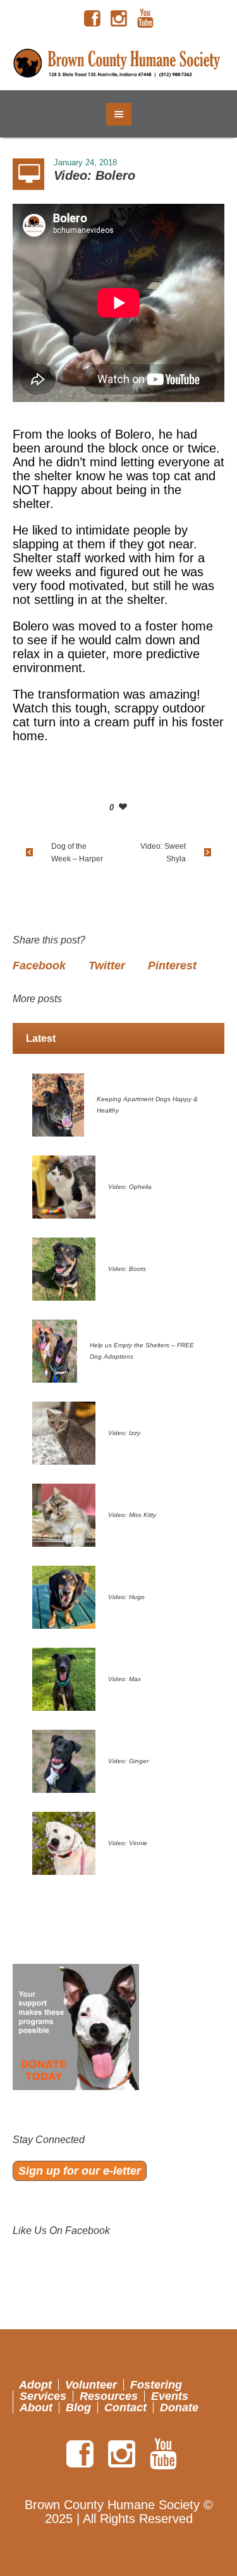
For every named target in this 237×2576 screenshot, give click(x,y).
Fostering (156, 2385)
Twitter (107, 966)
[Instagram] (119, 19)
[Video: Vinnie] (64, 1842)
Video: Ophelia (130, 1187)
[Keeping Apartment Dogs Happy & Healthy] (58, 1104)
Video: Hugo (126, 1597)
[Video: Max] (64, 1678)
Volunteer (91, 2385)
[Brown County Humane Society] (119, 64)
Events (170, 2396)
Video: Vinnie (128, 1843)
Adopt (35, 2385)
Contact (125, 2408)
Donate (179, 2408)
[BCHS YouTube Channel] (145, 19)
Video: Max (125, 1679)
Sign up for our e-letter (80, 2171)
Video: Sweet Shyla (163, 853)
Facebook (39, 966)
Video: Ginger (128, 1761)
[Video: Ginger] (64, 1760)
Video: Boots (127, 1269)
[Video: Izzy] (64, 1432)
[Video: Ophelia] (64, 1186)
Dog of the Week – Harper (77, 853)
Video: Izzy (124, 1433)
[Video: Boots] (64, 1268)
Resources (109, 2396)
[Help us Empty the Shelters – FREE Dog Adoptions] (55, 1350)
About (36, 2408)
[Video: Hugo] (64, 1596)
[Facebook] (92, 19)
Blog (78, 2408)
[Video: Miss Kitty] (64, 1514)
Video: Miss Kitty (132, 1515)
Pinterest (172, 966)
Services (43, 2396)
